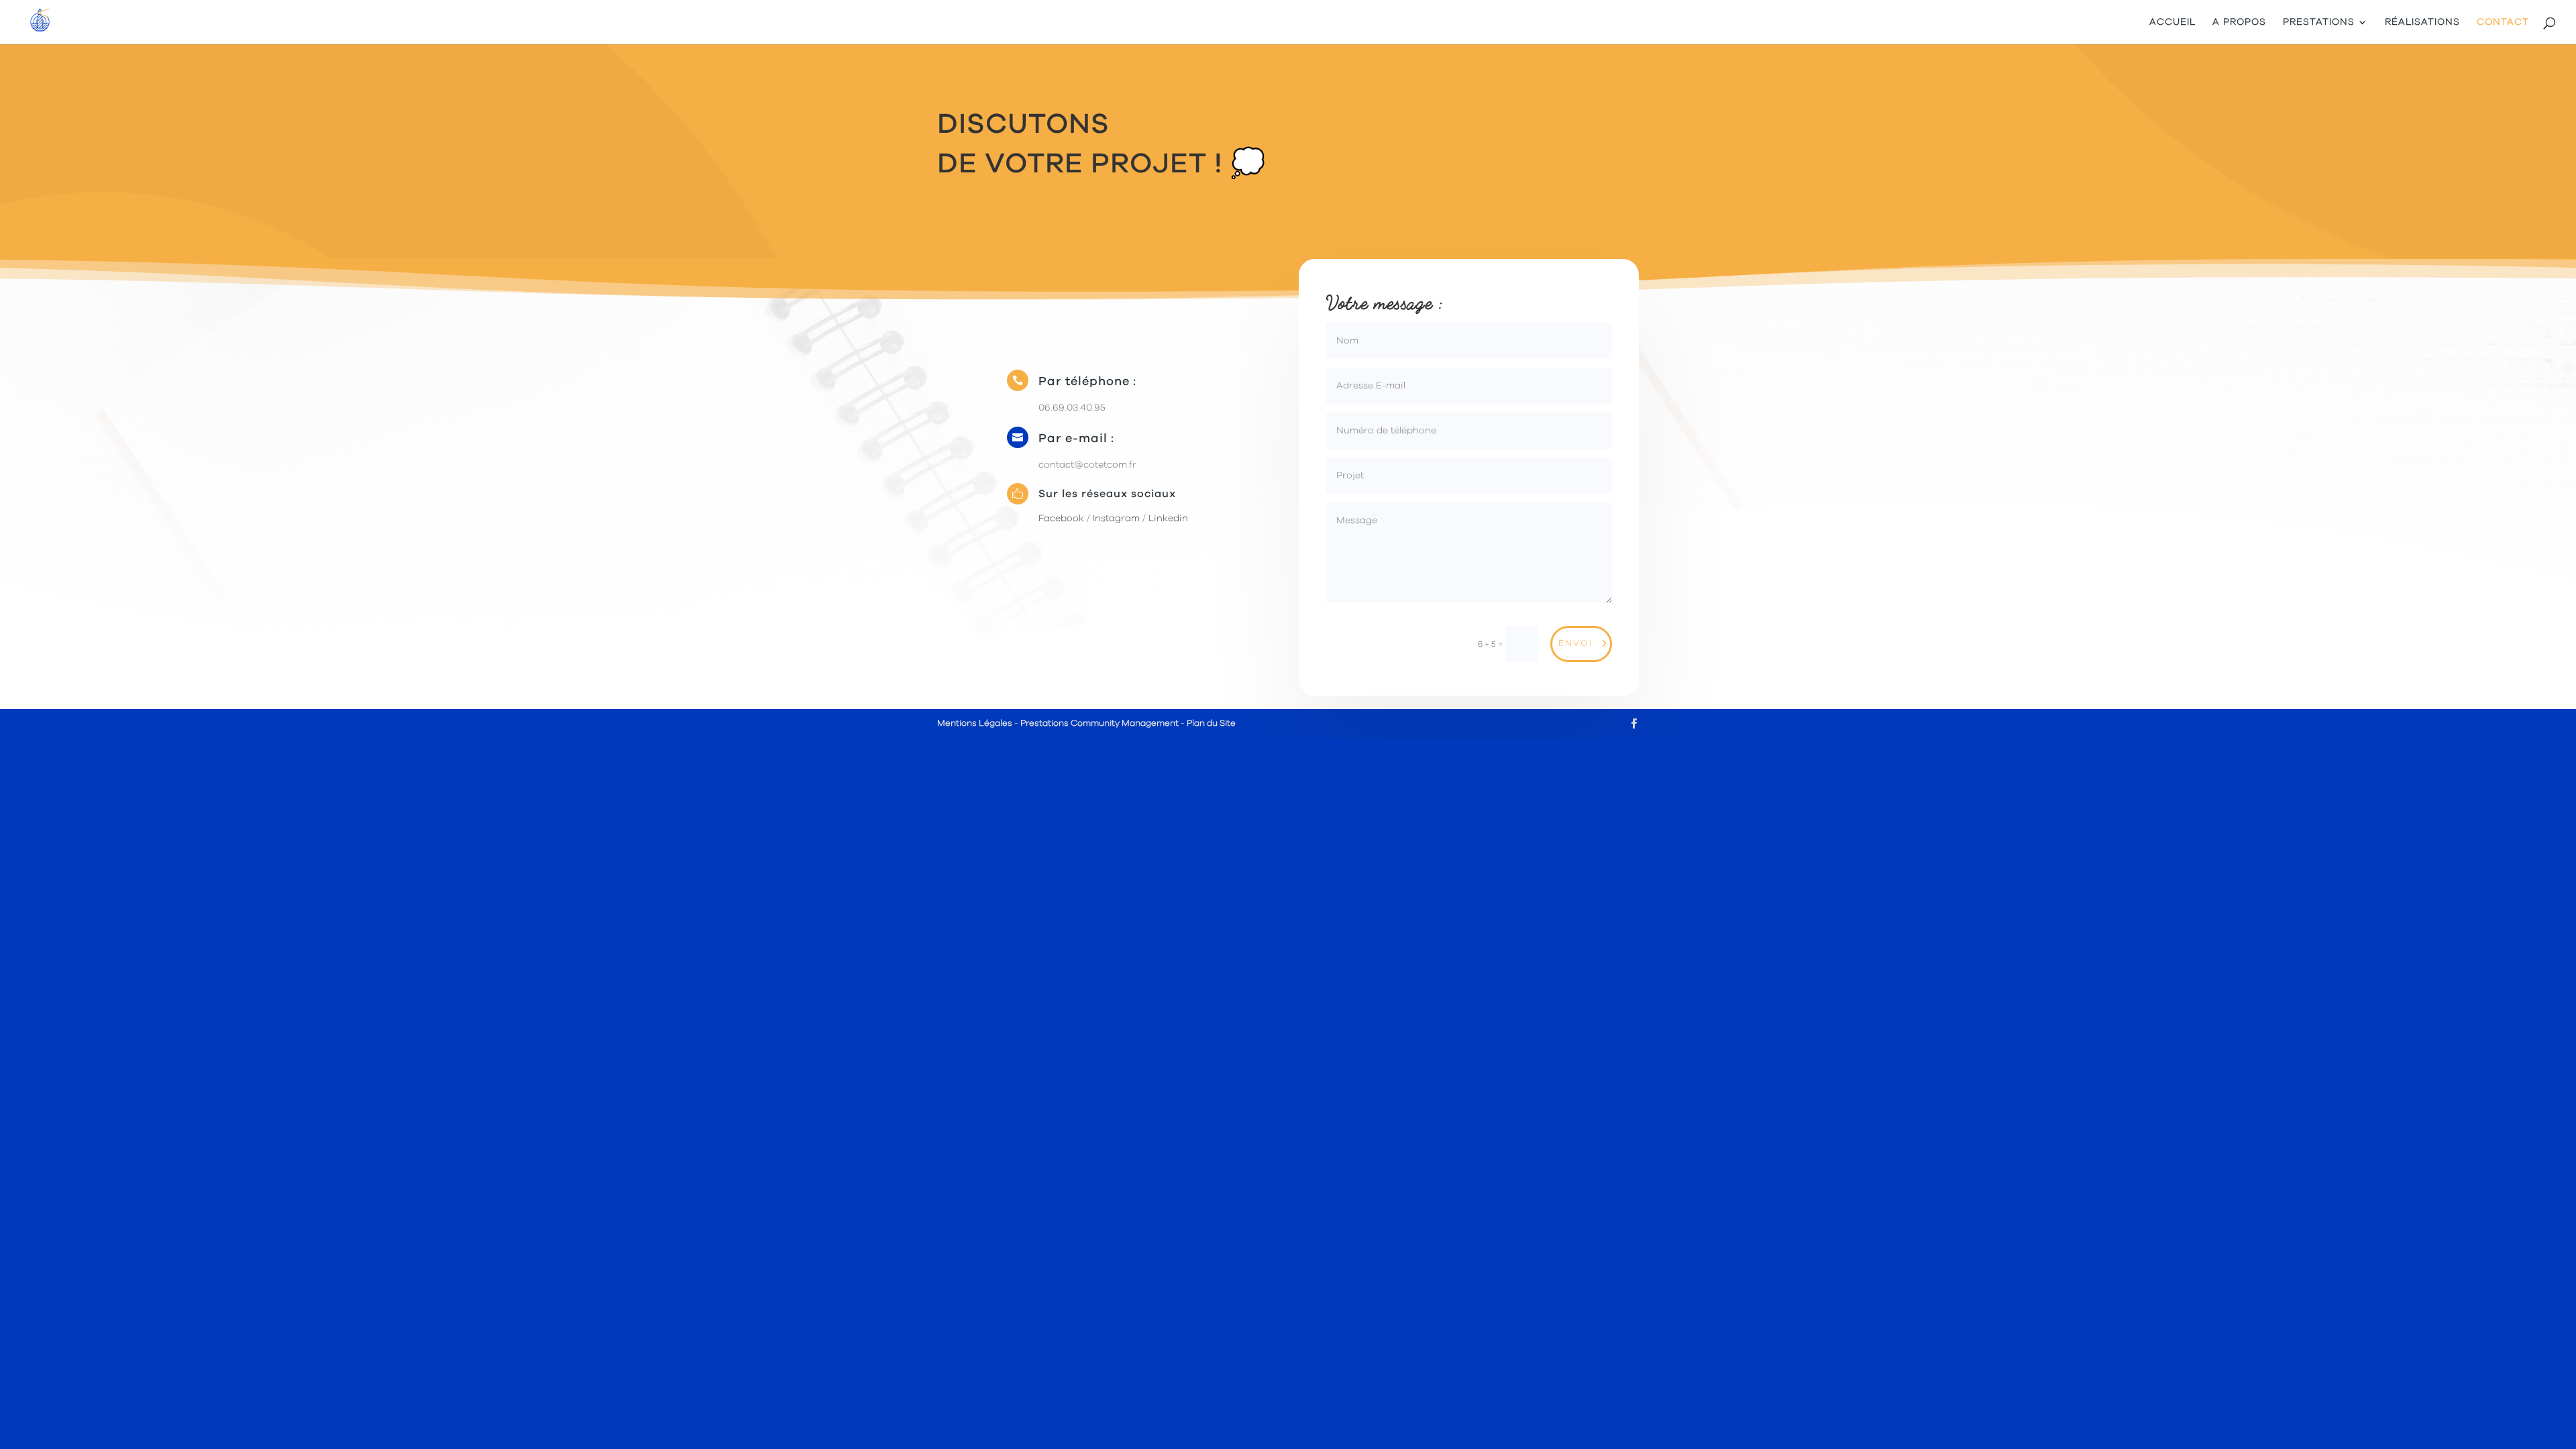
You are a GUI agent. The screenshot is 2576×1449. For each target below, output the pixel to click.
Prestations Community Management (1099, 723)
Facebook (1061, 519)
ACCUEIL (2172, 22)
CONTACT (2503, 22)
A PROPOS (2239, 22)
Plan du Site (1211, 723)
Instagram (1116, 519)
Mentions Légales (975, 723)
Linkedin (1167, 519)
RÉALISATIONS (2422, 22)
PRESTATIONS (2319, 22)
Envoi (1575, 644)
